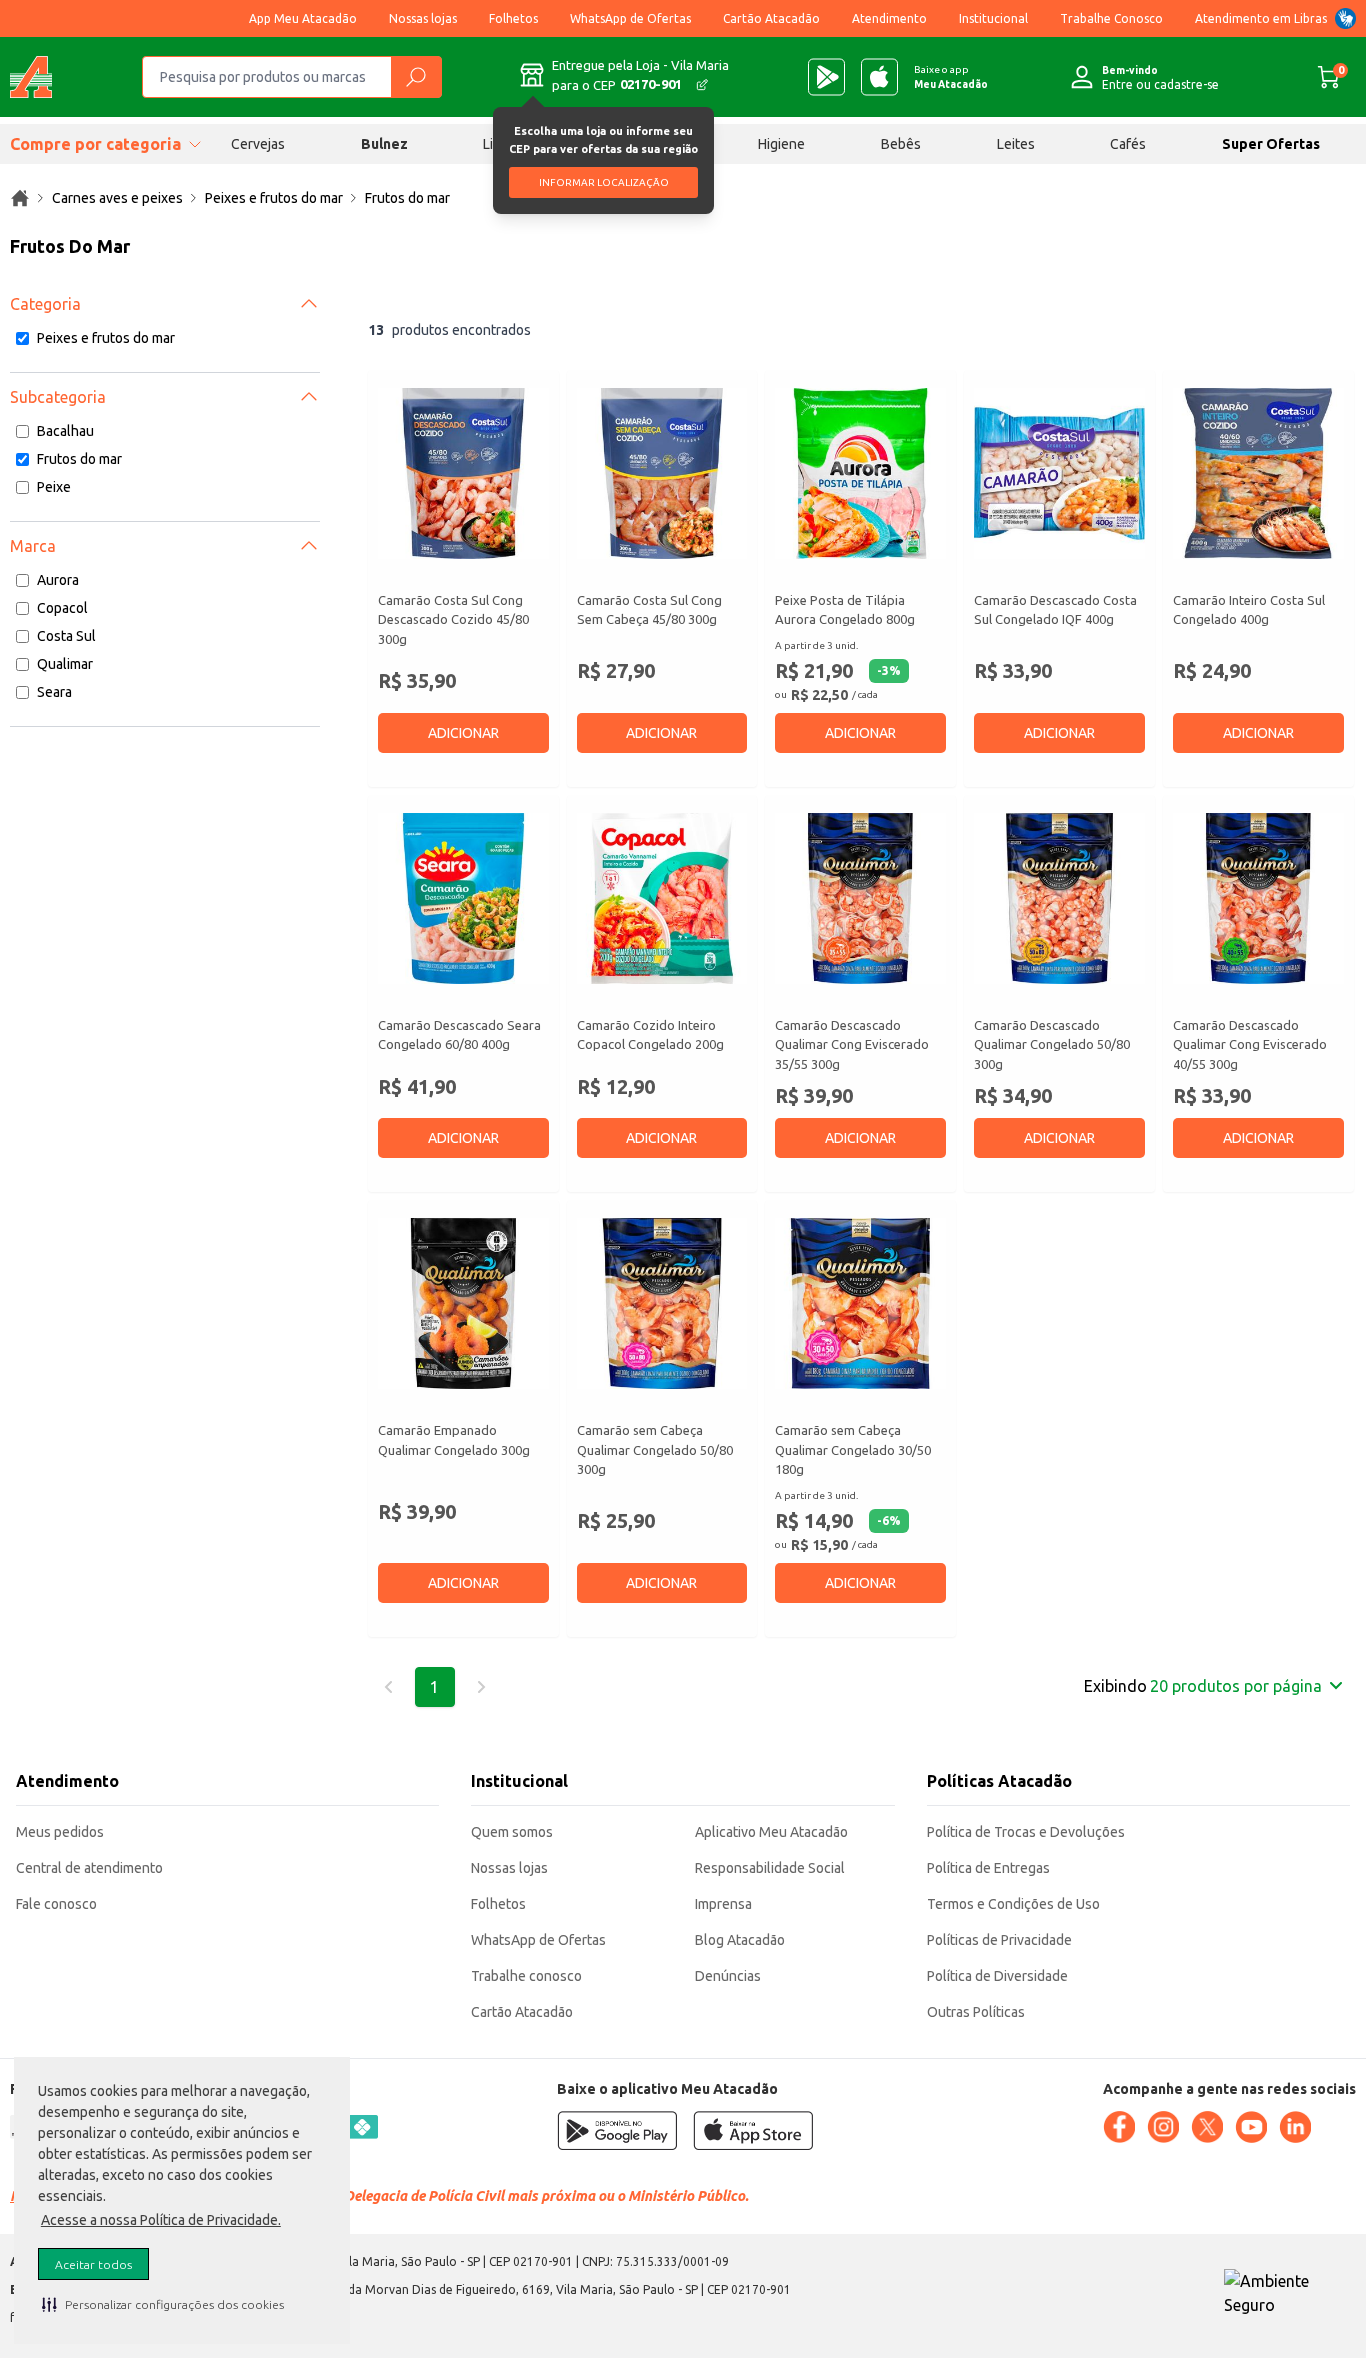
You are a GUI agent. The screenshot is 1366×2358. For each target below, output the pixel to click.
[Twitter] (1207, 2127)
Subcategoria (58, 397)
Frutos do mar (79, 459)
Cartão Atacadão (771, 18)
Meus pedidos (60, 1832)
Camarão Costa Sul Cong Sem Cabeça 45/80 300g (649, 610)
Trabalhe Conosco (1111, 18)
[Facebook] (1119, 2127)
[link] (20, 198)
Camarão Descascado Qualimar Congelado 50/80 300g (1052, 1044)
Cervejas (258, 144)
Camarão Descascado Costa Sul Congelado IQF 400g (1055, 610)
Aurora (58, 580)
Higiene (781, 144)
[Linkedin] (1295, 2127)
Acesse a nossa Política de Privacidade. (161, 2220)
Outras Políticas (976, 2012)
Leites (1016, 144)
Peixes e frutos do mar (106, 338)
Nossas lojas (423, 18)
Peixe (54, 487)
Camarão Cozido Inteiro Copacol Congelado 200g (650, 1035)
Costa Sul (66, 636)
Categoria (45, 304)
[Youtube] (1251, 2127)
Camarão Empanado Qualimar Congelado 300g (454, 1440)
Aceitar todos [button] (93, 2264)
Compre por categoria (95, 144)
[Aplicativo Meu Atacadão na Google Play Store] (826, 77)
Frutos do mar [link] (407, 198)
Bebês (901, 144)
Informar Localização (604, 182)
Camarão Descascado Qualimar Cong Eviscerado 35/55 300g (852, 1044)
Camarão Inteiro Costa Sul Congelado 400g (1249, 610)
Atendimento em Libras (1261, 18)
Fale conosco (56, 1904)
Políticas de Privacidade (999, 1940)
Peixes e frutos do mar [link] (274, 198)
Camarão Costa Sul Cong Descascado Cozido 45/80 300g (453, 619)
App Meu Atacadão (303, 18)
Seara (54, 692)
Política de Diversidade (997, 1976)
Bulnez (384, 144)
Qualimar (65, 664)
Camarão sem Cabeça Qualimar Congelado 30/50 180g (853, 1449)
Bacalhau (65, 431)
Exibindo (1203, 1686)
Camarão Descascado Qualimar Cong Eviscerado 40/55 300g (1250, 1044)
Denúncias (728, 1976)
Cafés (1128, 144)
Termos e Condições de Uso (1013, 1904)
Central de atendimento (89, 1868)
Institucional (993, 18)
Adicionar (463, 733)
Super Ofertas (1271, 144)
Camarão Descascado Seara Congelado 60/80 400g (459, 1035)
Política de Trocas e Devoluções (1026, 1832)
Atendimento (889, 18)
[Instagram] (1163, 2127)
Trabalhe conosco (526, 1976)
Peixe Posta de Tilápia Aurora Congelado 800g (845, 610)
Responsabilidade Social (770, 1868)
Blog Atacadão (740, 1940)
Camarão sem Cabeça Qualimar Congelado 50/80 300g (655, 1449)
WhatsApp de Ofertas (630, 18)
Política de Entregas (988, 1868)
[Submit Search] (416, 77)
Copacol (62, 608)
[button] (163, 2304)
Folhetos (513, 18)
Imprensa (723, 1904)
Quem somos (512, 1832)
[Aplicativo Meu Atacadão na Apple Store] (879, 77)
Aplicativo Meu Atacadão (771, 1832)
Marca (33, 546)
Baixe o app (951, 77)
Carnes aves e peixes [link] (117, 198)
